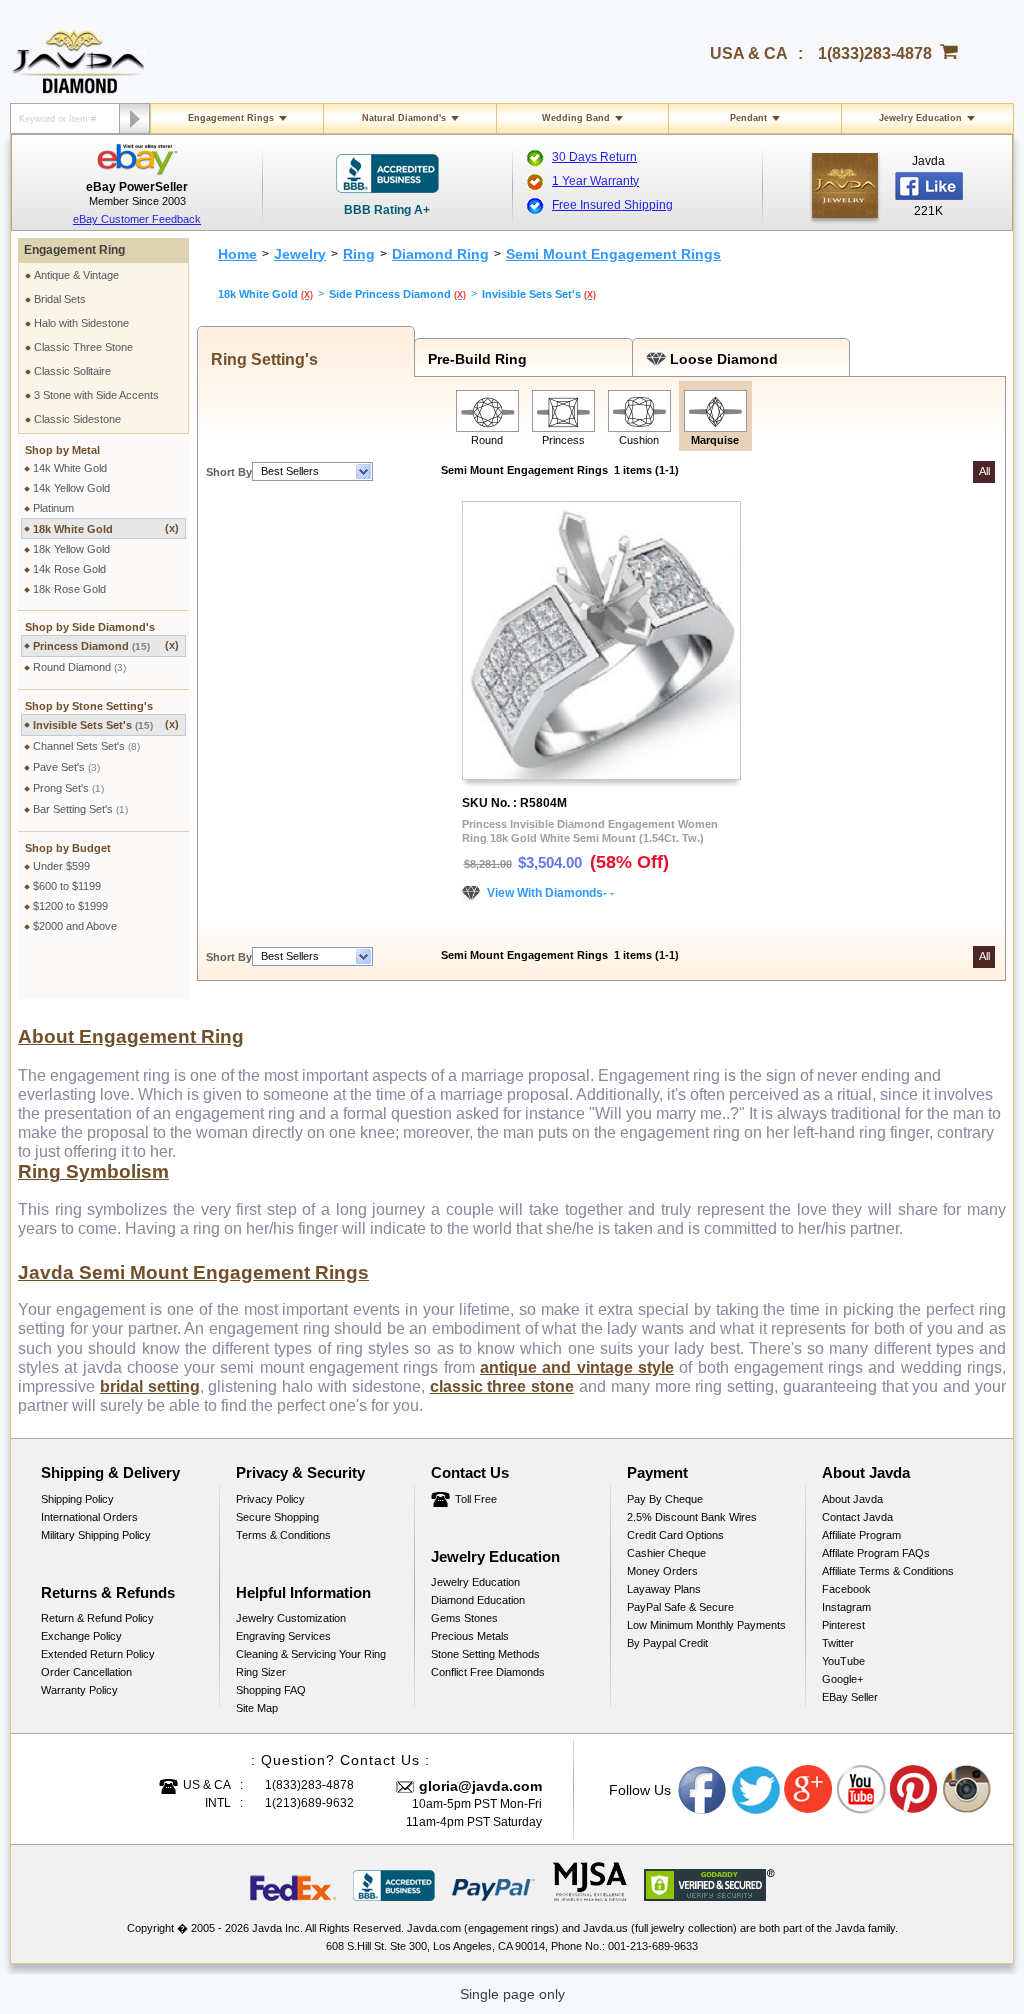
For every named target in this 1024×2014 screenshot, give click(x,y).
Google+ (842, 1679)
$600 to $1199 (67, 886)
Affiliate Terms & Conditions (888, 1571)
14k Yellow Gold (71, 488)
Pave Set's (66, 767)
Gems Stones (464, 1618)
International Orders (89, 1517)
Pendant (748, 118)
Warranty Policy (79, 1690)
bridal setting (150, 1386)
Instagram (846, 1607)
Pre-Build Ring (473, 359)
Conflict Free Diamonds (488, 1672)
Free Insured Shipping (612, 205)
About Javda (852, 1499)
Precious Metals (470, 1636)
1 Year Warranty (595, 181)
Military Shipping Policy (96, 1535)
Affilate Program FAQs (876, 1553)
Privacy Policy (270, 1499)
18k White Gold (106, 528)
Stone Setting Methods (485, 1654)
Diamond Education (478, 1600)
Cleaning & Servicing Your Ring (311, 1654)
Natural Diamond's (404, 118)
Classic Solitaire (72, 371)
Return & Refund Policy (97, 1618)
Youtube (862, 1790)
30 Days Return (594, 157)
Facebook (846, 1589)
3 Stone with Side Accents (96, 395)
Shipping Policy (77, 1499)
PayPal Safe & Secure (680, 1607)
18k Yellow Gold (71, 549)
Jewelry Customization (291, 1618)
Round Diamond (79, 667)
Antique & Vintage (76, 275)
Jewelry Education (920, 118)
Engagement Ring (74, 250)
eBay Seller (850, 1697)
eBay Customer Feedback (137, 219)
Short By (229, 472)
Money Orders (662, 1571)
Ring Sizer (261, 1672)
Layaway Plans (664, 1589)
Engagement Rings (231, 118)
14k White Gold (70, 468)
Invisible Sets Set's (106, 724)
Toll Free (476, 1499)
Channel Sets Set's (86, 746)
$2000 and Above (75, 926)
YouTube (843, 1661)
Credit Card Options (675, 1535)
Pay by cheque (665, 1499)
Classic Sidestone (77, 419)
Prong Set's (68, 788)
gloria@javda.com (480, 1786)
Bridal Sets (60, 299)
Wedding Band (576, 118)
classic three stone (502, 1386)
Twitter (838, 1643)
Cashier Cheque (666, 1553)
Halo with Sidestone (81, 323)
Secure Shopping (277, 1517)
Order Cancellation (86, 1672)
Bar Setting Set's (80, 809)
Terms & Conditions (283, 1535)
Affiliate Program (861, 1535)
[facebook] (845, 185)
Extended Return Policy (98, 1654)
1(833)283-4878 (875, 53)
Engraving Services (283, 1636)
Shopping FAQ (271, 1690)
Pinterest (843, 1625)
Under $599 (61, 866)
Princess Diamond (106, 645)
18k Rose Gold (69, 589)
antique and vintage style (577, 1367)
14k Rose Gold (69, 569)
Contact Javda (857, 1517)
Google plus (809, 1790)
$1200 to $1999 (70, 906)
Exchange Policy (81, 1636)
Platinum (53, 508)
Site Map (257, 1708)
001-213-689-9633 (653, 1946)
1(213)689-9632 (309, 1803)
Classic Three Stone (83, 347)
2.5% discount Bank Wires (692, 1517)
